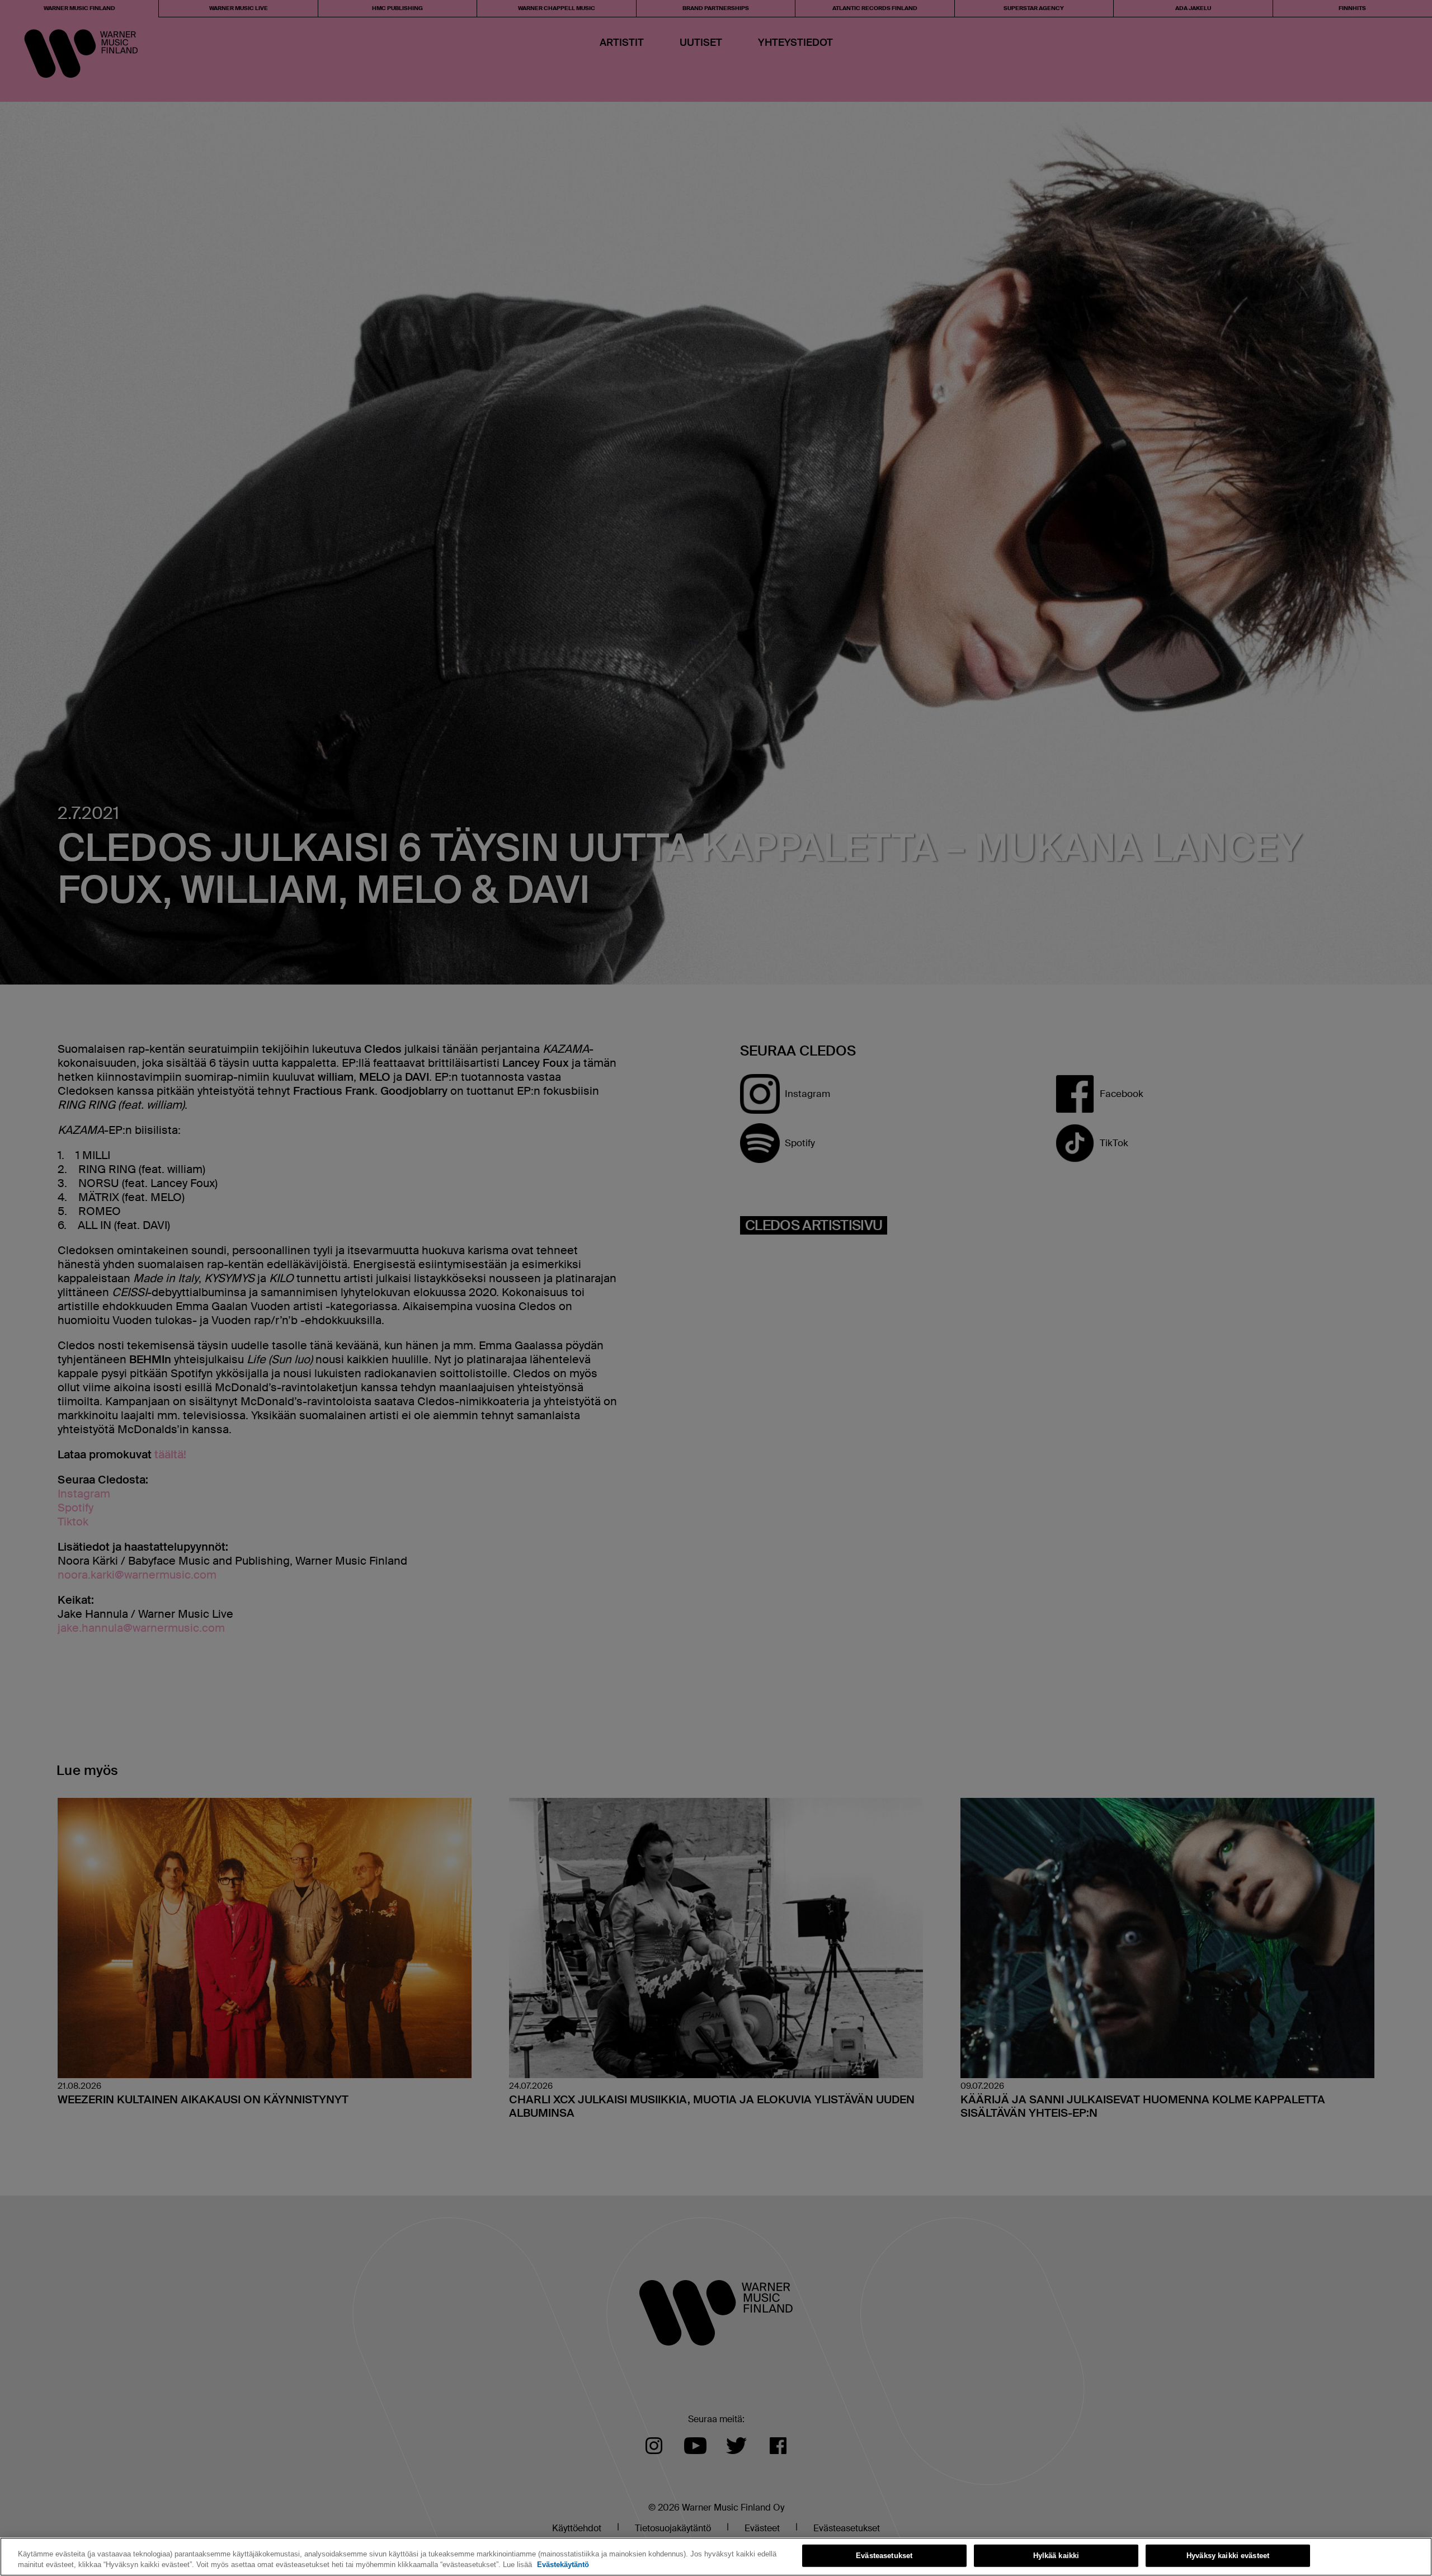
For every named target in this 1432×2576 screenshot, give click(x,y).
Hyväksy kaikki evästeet (1228, 2556)
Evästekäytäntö (563, 2565)
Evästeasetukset (884, 2556)
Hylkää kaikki (1056, 2556)
